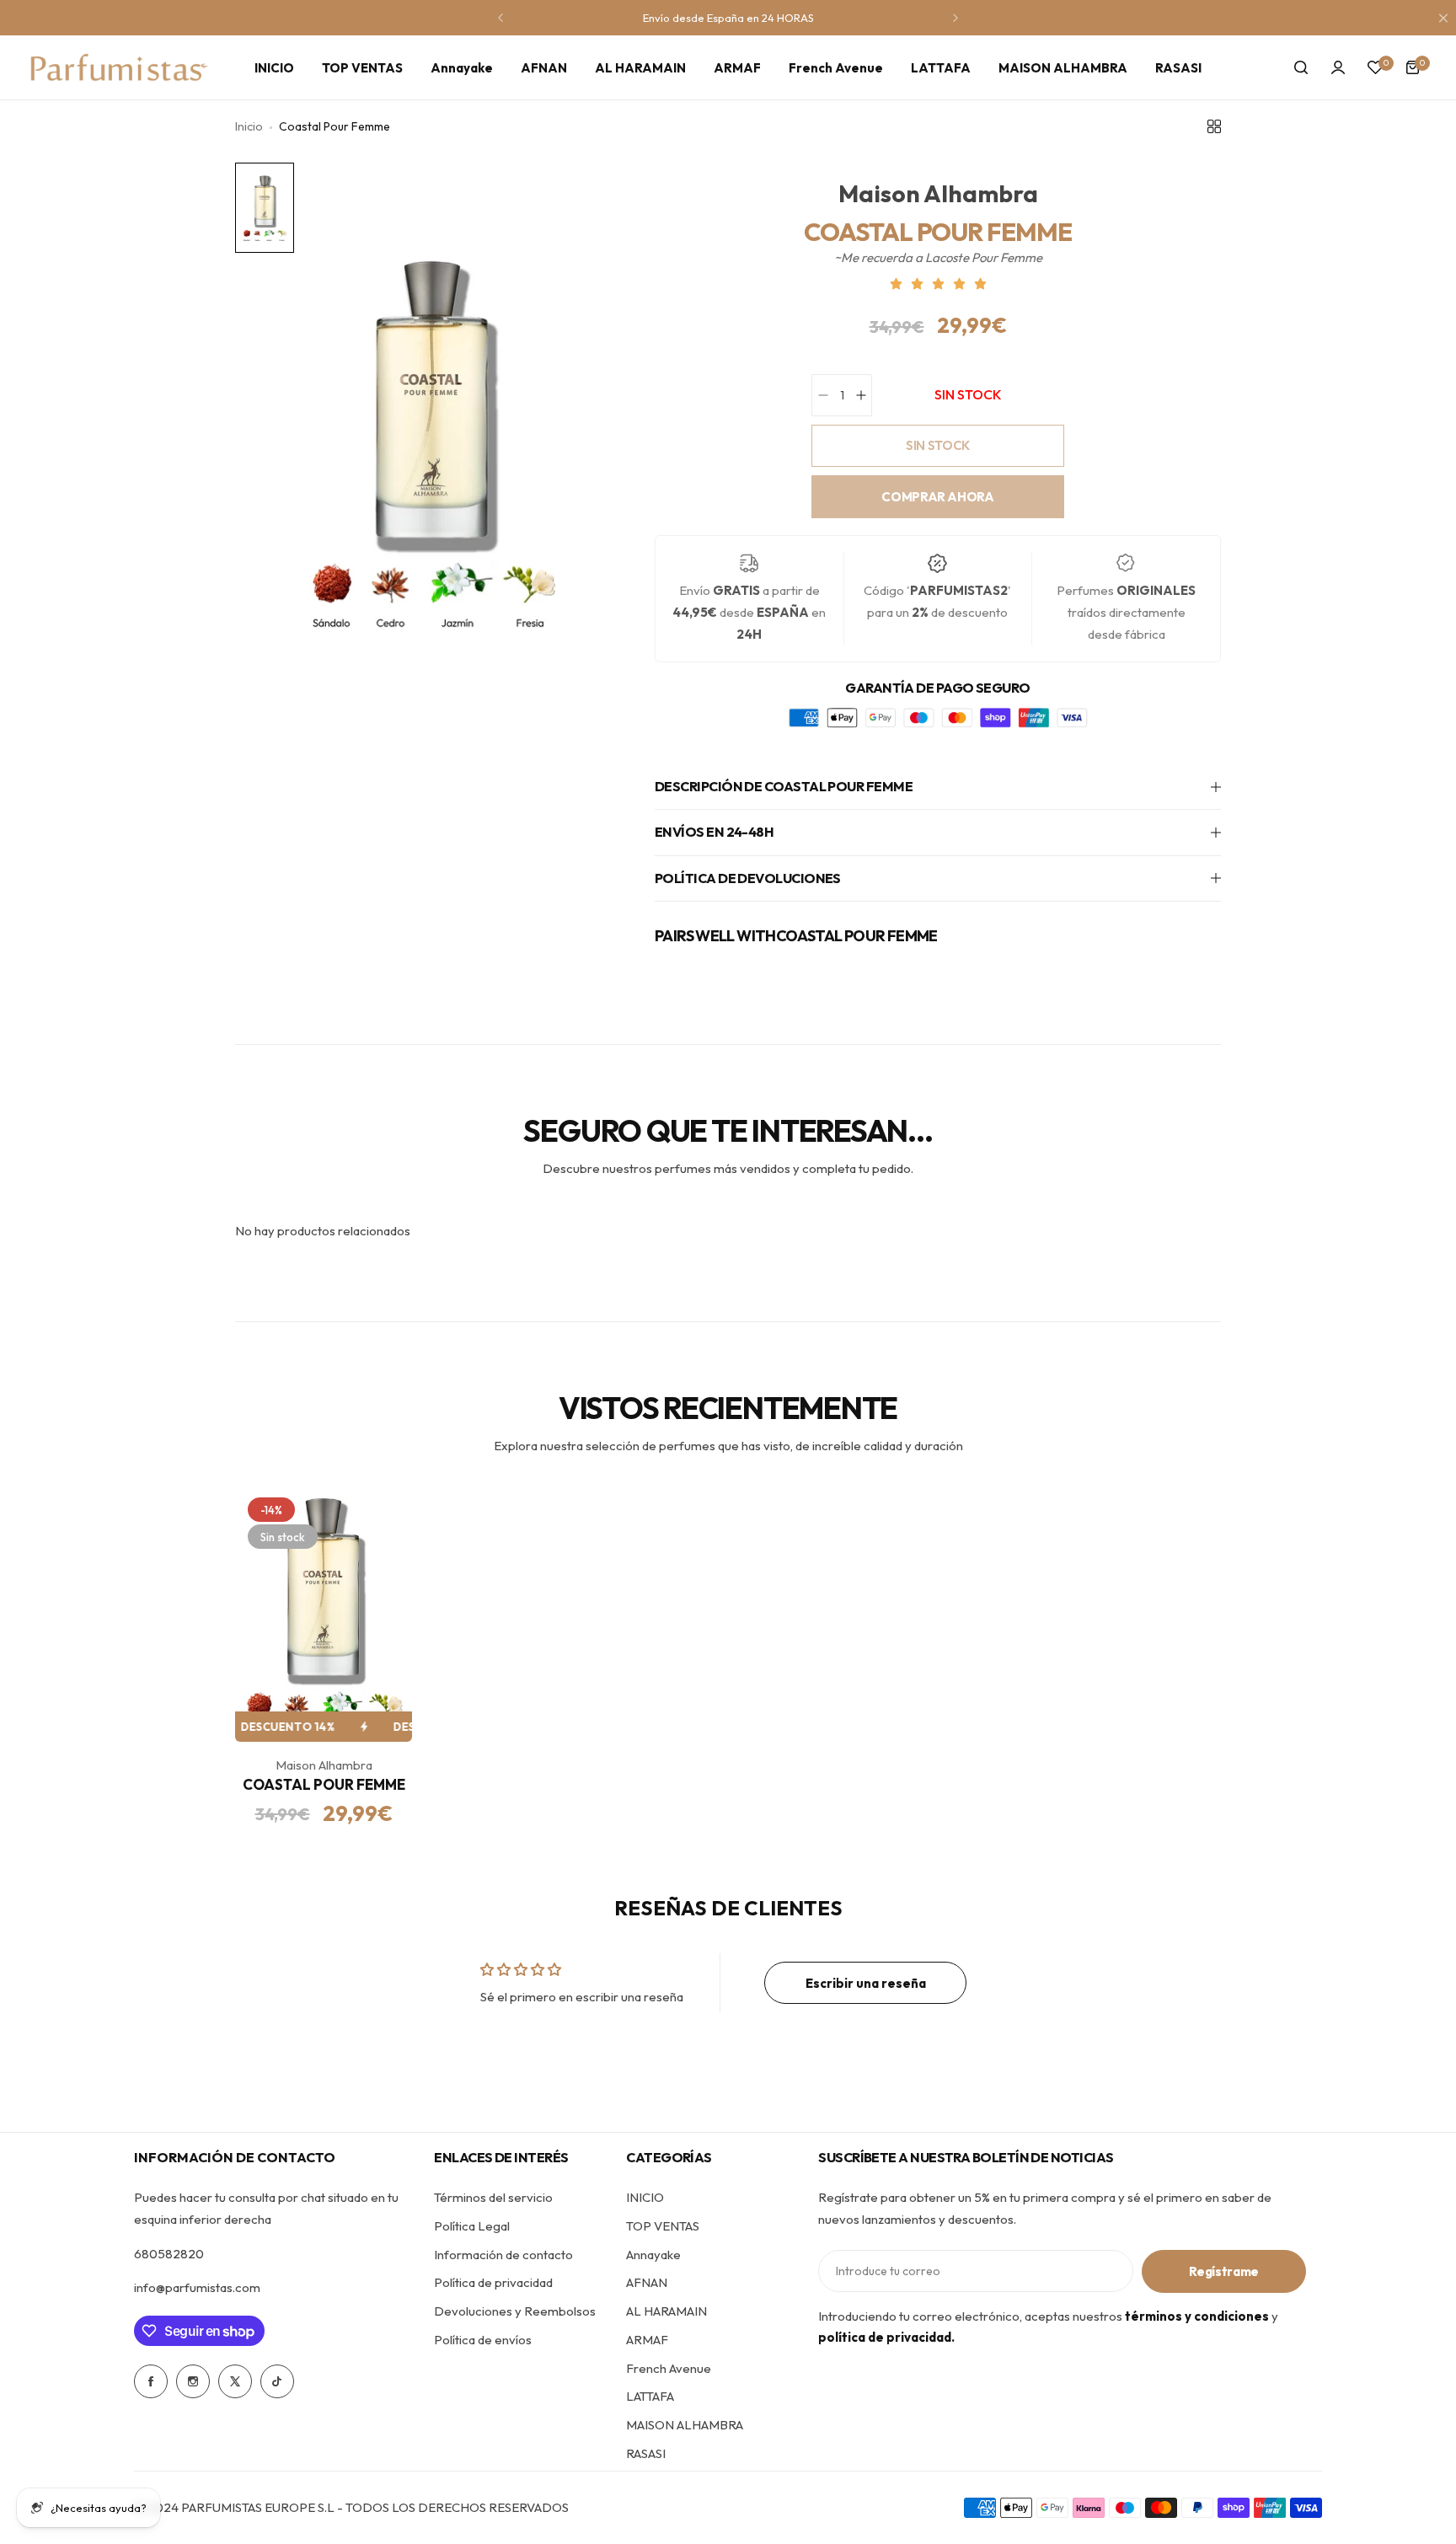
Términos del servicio (493, 2197)
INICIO (645, 2197)
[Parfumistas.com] (120, 67)
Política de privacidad (493, 2282)
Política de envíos (483, 2340)
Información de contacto (503, 2255)
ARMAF (647, 2340)
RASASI (646, 2453)
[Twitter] (235, 2381)
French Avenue (669, 2368)
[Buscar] (1301, 67)
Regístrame (1224, 2271)
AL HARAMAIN (666, 2311)
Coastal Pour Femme (324, 1784)
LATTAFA (650, 2396)
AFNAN (647, 2282)
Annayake (653, 2255)
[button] (500, 18)
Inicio (249, 126)
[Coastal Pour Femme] (324, 1613)
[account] (1338, 67)
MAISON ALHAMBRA (685, 2425)
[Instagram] (193, 2381)
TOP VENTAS (663, 2226)
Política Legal (472, 2226)
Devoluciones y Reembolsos (515, 2311)
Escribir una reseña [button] (866, 1983)
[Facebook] (151, 2381)
